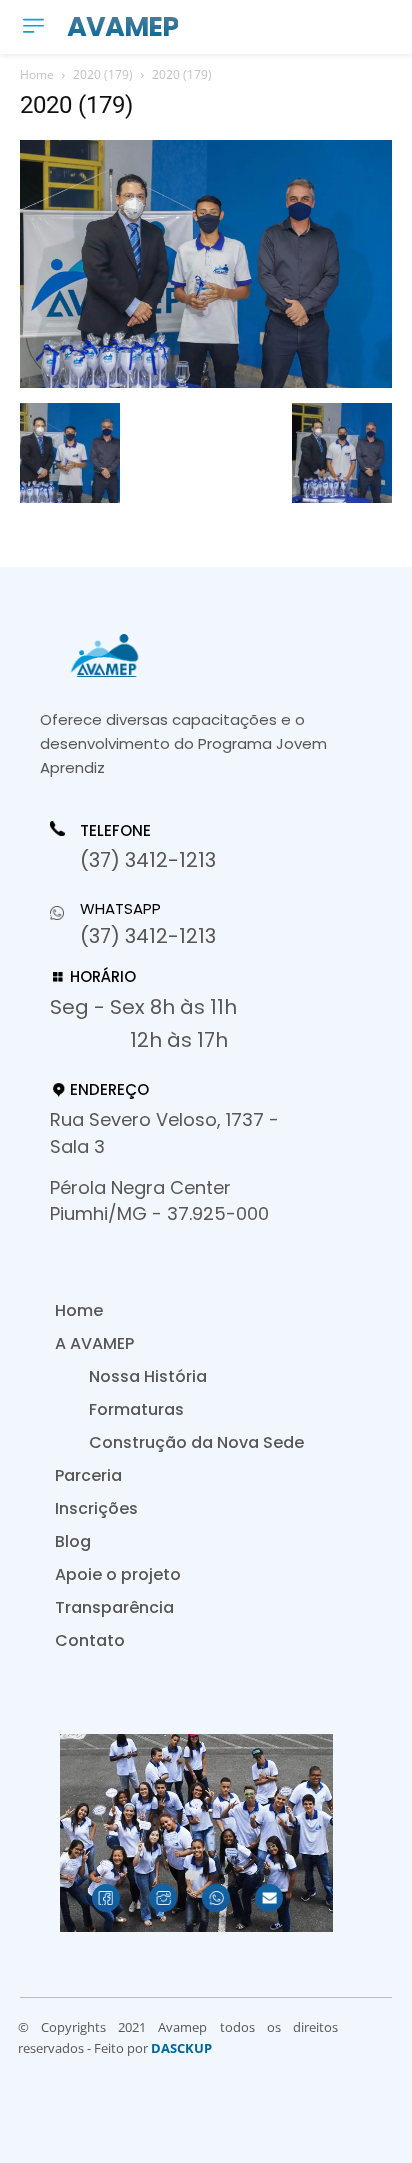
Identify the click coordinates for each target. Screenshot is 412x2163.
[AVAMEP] (190, 655)
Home (37, 74)
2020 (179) (103, 74)
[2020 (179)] (206, 382)
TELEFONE (115, 831)
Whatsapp (120, 908)
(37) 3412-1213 (148, 860)
